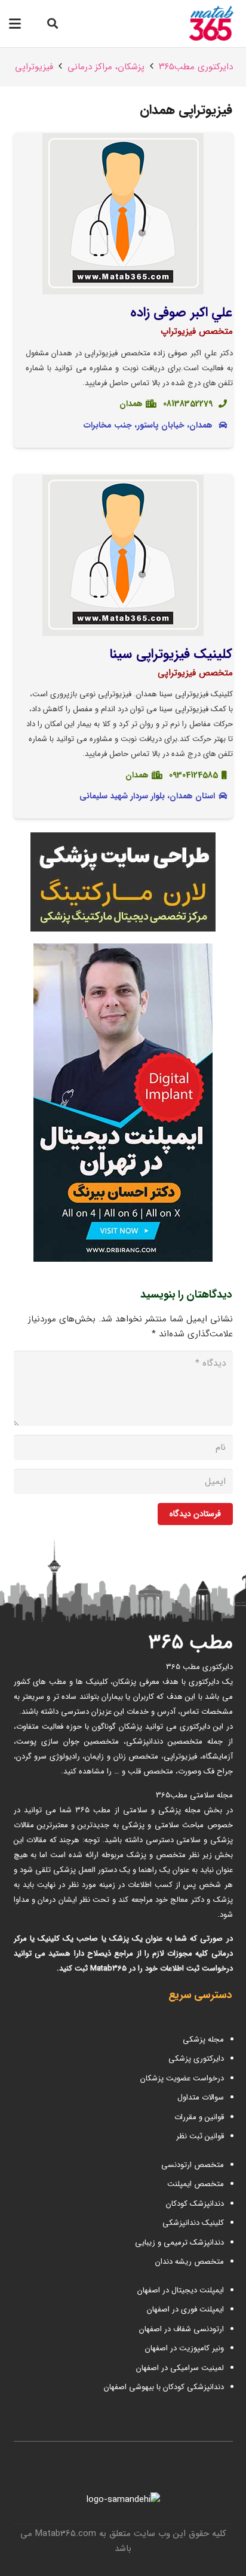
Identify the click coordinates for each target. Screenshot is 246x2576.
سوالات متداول (201, 2097)
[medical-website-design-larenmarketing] (123, 882)
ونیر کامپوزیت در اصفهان (184, 2348)
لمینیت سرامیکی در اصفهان (179, 2368)
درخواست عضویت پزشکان (182, 2078)
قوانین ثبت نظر (200, 2136)
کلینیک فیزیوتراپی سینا (171, 654)
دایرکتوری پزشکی (196, 2059)
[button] (53, 24)
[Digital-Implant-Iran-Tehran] (123, 1103)
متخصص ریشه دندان (190, 2262)
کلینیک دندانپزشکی (193, 2223)
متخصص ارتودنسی (193, 2165)
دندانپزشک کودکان (195, 2204)
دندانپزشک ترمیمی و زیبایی (179, 2243)
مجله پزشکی (203, 2039)
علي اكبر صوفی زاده (182, 312)
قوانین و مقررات (199, 2117)
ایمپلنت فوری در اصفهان (184, 2309)
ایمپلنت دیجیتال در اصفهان (179, 2290)
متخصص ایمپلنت (196, 2184)
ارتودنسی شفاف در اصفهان (180, 2329)
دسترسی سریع (200, 1995)
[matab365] (199, 24)
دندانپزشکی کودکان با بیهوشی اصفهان (164, 2387)
